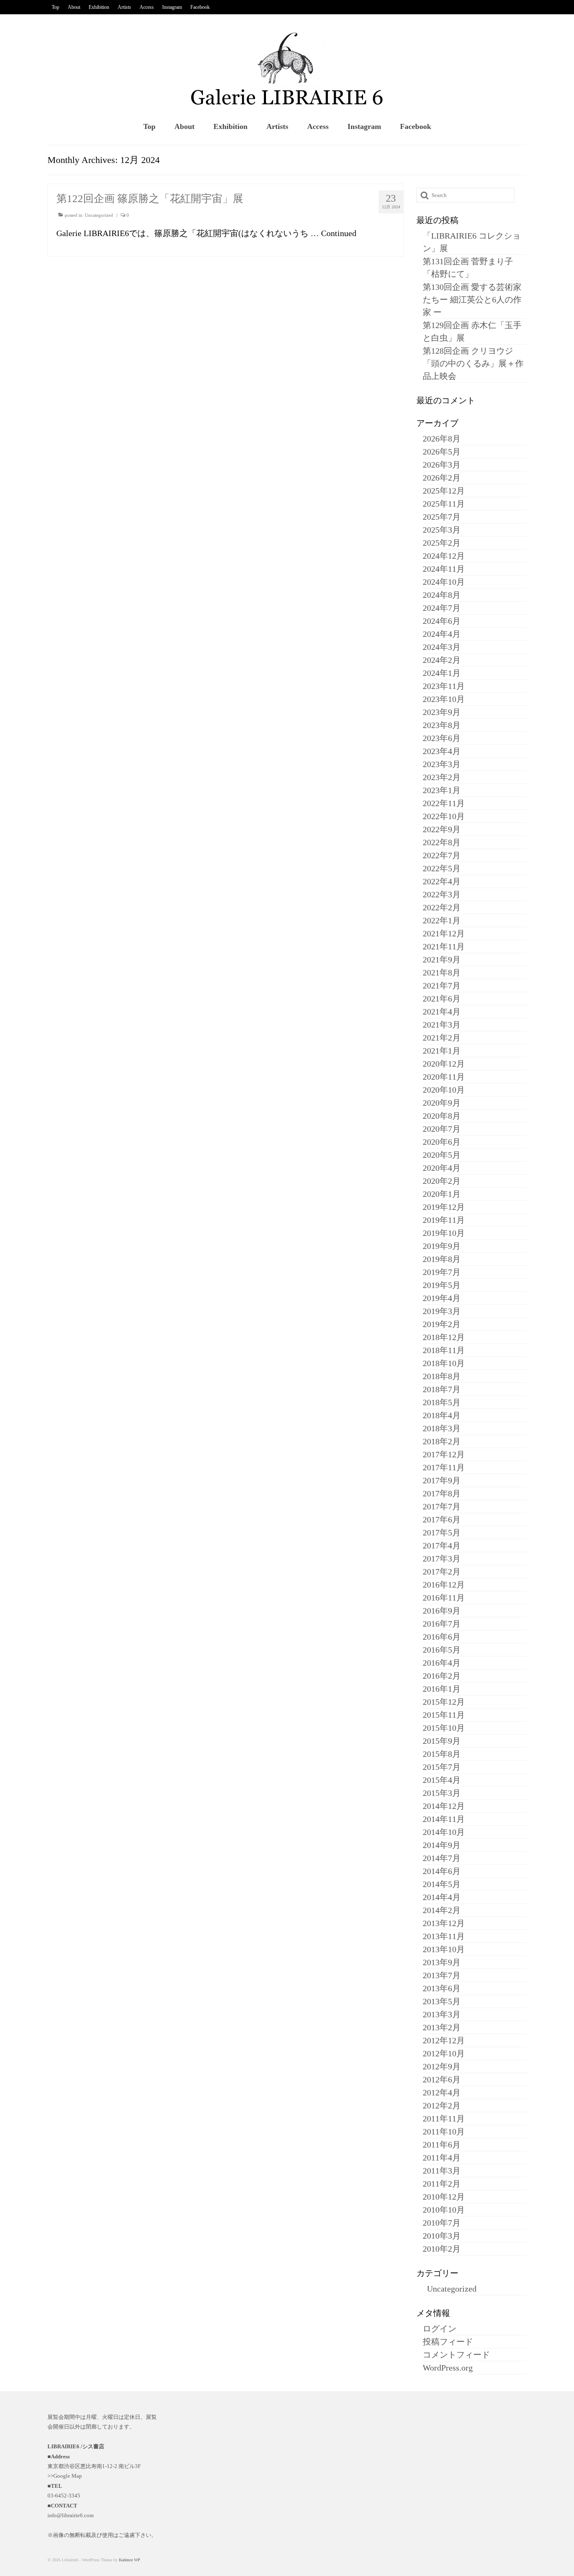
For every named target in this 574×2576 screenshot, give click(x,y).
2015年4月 (442, 1780)
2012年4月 (442, 2092)
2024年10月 (444, 582)
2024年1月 (442, 673)
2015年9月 (442, 1741)
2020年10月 (444, 1090)
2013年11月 (444, 1936)
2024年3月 (442, 647)
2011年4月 (442, 2158)
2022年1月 (442, 920)
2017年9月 (442, 1480)
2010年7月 (442, 2223)
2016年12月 (444, 1585)
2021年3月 (442, 1025)
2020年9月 (442, 1103)
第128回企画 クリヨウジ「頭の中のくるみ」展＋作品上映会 (473, 363)
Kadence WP (130, 2560)
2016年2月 (442, 1676)
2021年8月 (442, 973)
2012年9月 (442, 2066)
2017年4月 (442, 1546)
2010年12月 (444, 2197)
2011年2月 (442, 2184)
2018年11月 (444, 1350)
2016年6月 (442, 1637)
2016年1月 (442, 1689)
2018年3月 (442, 1428)
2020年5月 (442, 1155)
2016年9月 (442, 1611)
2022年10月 (444, 816)
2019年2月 (442, 1324)
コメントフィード (456, 2355)
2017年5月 (442, 1532)
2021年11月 (444, 946)
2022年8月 (442, 842)
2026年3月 (442, 465)
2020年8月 (442, 1116)
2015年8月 (442, 1754)
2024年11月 (444, 569)
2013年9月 (442, 1962)
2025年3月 (442, 530)
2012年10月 (444, 2053)
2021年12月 (444, 933)
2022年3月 (442, 894)
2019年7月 (442, 1272)
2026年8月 (442, 439)
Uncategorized (99, 215)
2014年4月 (442, 1897)
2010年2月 (442, 2249)
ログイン (440, 2329)
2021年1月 (442, 1051)
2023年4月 (442, 751)
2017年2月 (442, 1572)
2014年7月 (442, 1858)
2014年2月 (442, 1910)
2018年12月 (444, 1337)
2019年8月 (442, 1259)
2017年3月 (442, 1559)
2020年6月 (442, 1142)
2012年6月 (442, 2079)
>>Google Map (65, 2476)
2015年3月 (442, 1793)
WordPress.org (448, 2368)
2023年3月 (442, 764)
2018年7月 (442, 1389)
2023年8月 (442, 725)
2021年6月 (442, 999)
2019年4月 (442, 1298)
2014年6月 (442, 1871)
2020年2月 (442, 1181)
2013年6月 (442, 1988)
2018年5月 (442, 1402)
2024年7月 (442, 608)
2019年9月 (442, 1246)
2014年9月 (442, 1845)
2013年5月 (442, 2001)
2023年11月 (444, 686)
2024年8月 (442, 595)
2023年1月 (442, 790)
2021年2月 (442, 1038)
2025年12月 (444, 491)
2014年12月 (444, 1806)
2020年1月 (442, 1194)
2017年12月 (444, 1454)
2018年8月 (442, 1376)
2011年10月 (444, 2132)
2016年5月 (442, 1650)
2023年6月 (442, 738)
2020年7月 (442, 1129)
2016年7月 (442, 1624)
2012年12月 (444, 2040)
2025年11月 (444, 504)
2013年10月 (444, 1949)
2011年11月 (444, 2119)
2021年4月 (442, 1012)
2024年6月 (442, 621)
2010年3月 (442, 2236)
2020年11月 (444, 1077)
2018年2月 (442, 1441)
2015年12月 (444, 1702)
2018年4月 (442, 1415)
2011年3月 (442, 2171)
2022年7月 (442, 855)
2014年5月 (442, 1884)
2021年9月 (442, 959)
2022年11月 (444, 803)
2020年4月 (442, 1168)
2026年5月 (442, 452)
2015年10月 (444, 1728)
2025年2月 (442, 543)
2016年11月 (444, 1598)
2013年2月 (442, 2027)
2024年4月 (442, 634)
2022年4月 (442, 881)
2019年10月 (444, 1233)
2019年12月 (444, 1207)
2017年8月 (442, 1493)
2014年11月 (444, 1819)
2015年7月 (442, 1767)
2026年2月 (442, 478)
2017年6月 (442, 1519)
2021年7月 (442, 986)
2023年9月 (442, 712)
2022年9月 (442, 829)
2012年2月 (442, 2105)
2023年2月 (442, 777)
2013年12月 (444, 1923)
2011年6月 (442, 2145)
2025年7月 (442, 517)
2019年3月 (442, 1311)
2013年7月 (442, 1975)
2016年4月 (442, 1663)
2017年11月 (444, 1467)
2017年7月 (442, 1506)
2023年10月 (444, 699)
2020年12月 (444, 1064)
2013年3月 (442, 2014)
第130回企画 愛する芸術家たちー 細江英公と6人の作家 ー (472, 300)
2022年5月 (442, 868)
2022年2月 (442, 907)
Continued (339, 233)
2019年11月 (444, 1220)
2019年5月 (442, 1285)
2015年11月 (444, 1715)
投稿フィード (448, 2342)
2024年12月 (444, 556)
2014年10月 (444, 1832)
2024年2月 (442, 660)
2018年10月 (444, 1363)
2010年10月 (444, 2210)
